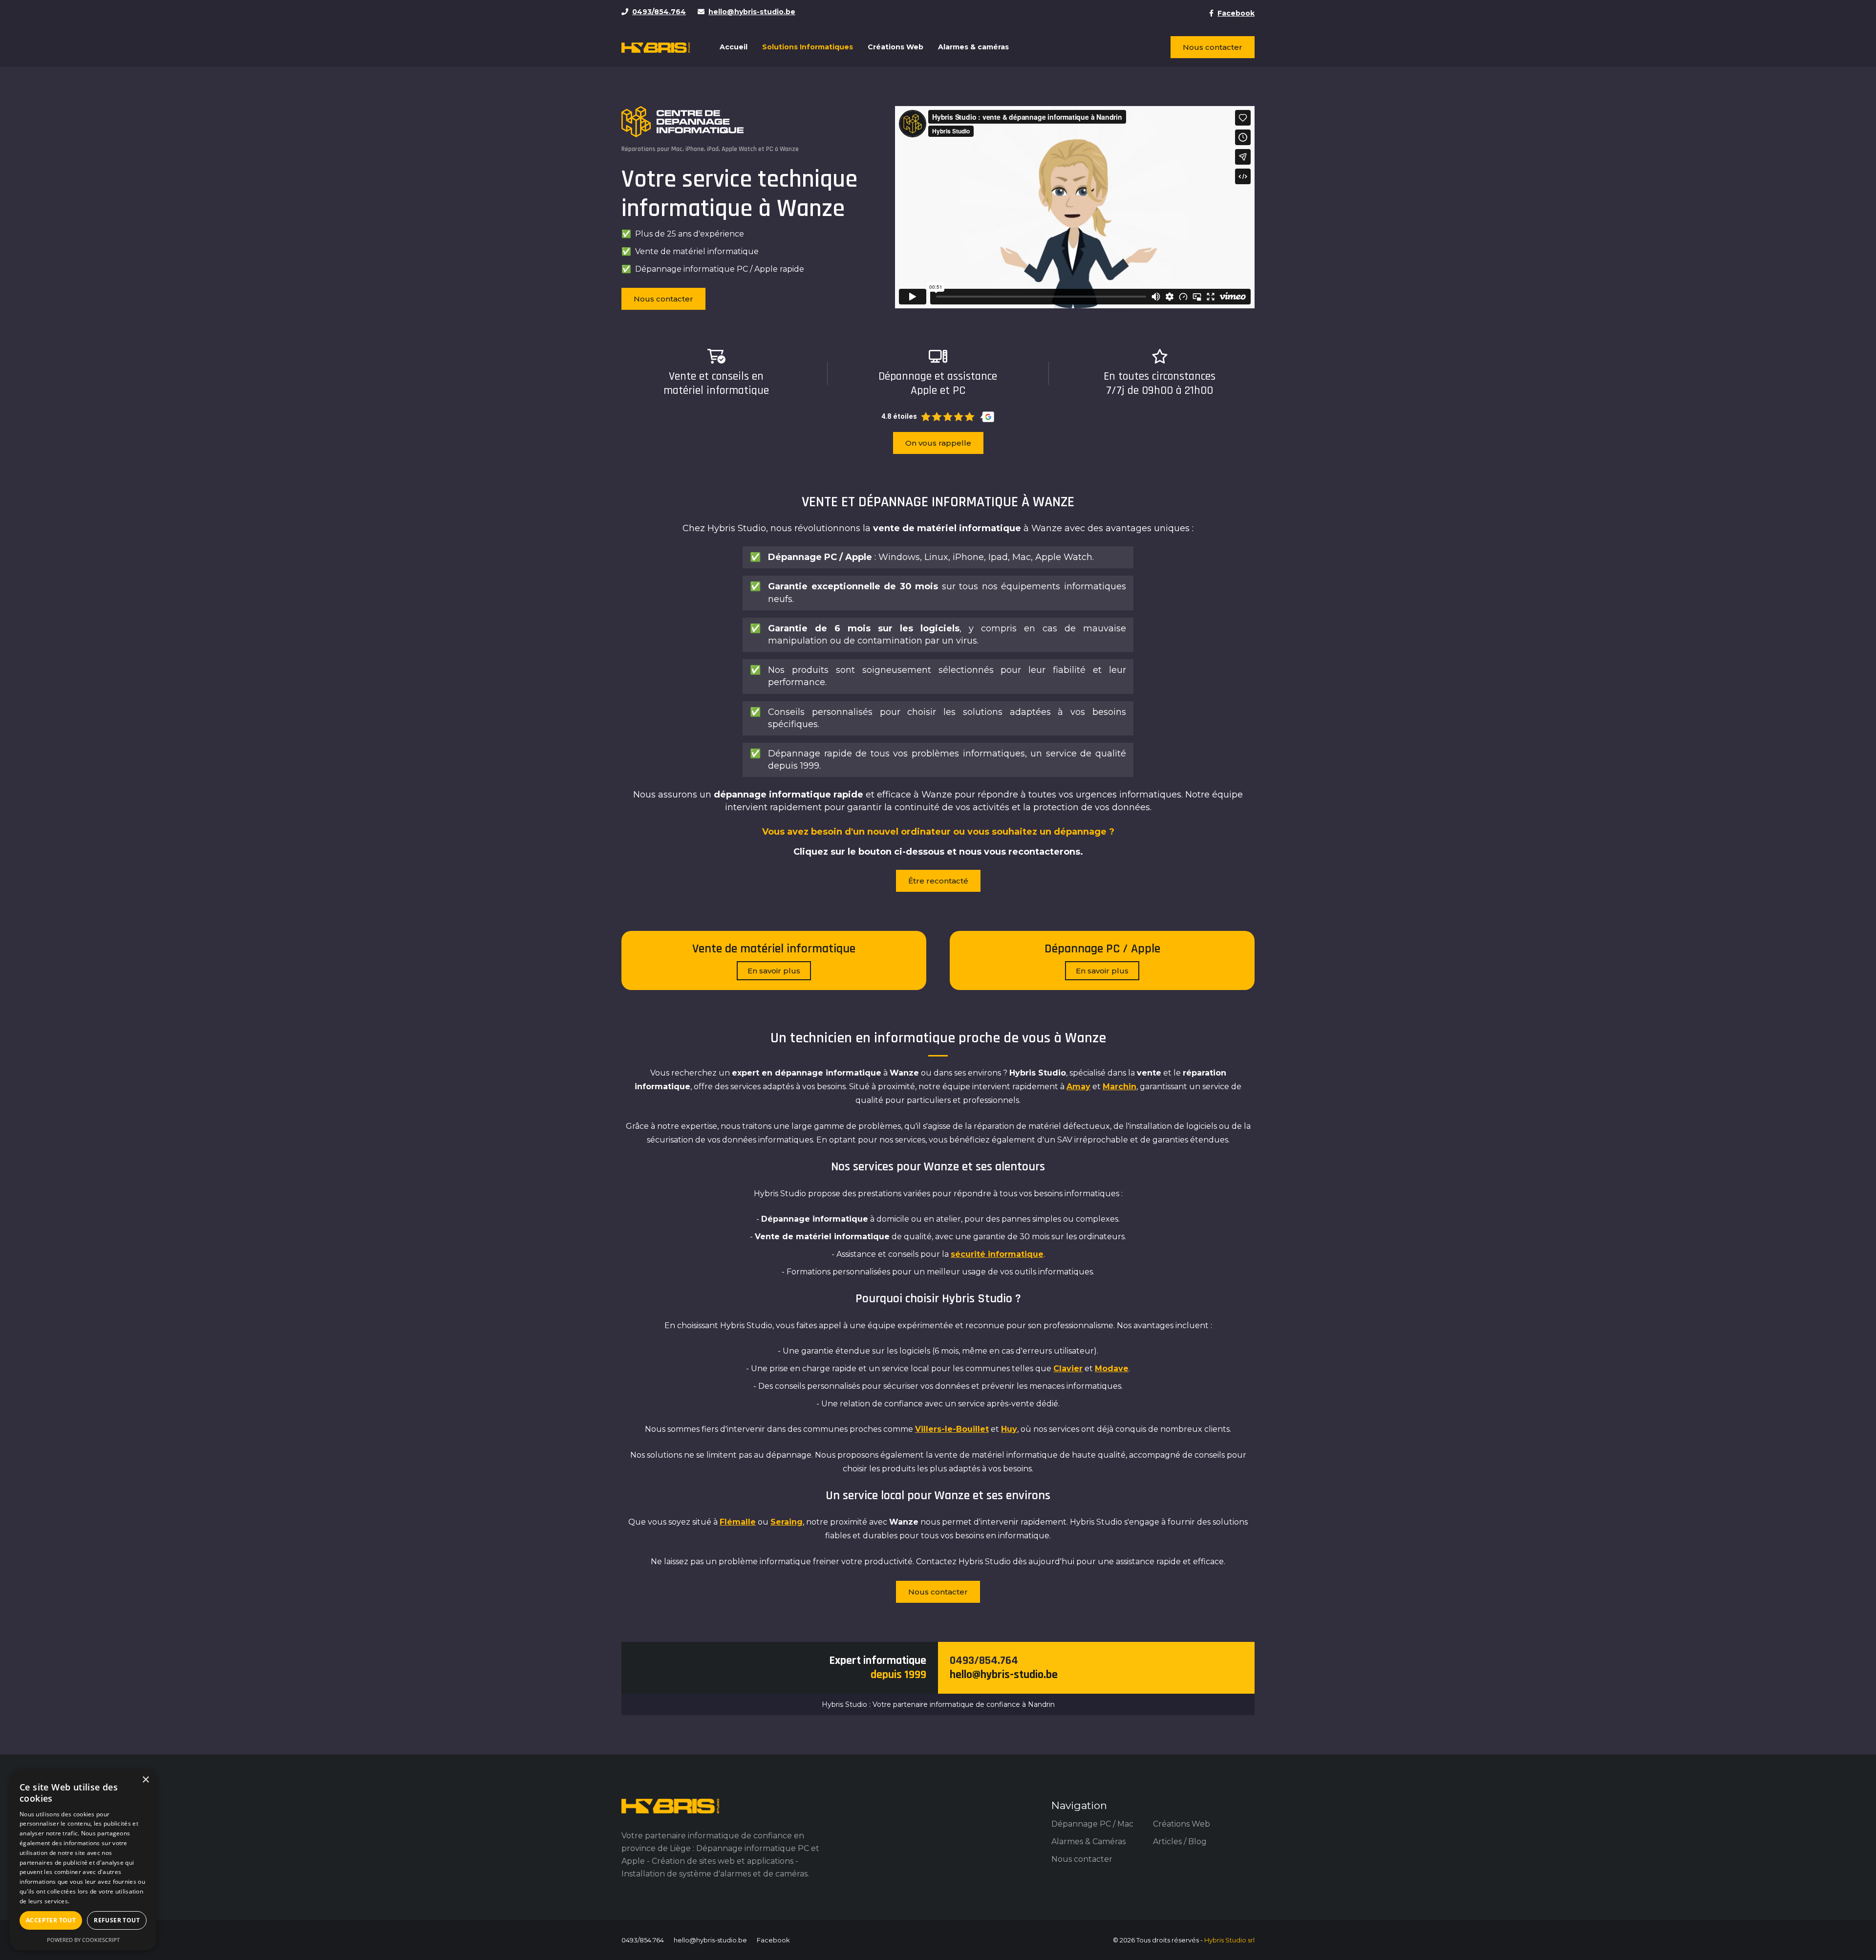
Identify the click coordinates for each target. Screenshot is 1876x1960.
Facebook (773, 1940)
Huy (1009, 1429)
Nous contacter (1213, 47)
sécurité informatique (997, 1254)
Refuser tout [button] (117, 1920)
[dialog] (83, 1860)
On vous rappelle (938, 443)
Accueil (734, 47)
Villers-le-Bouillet (952, 1429)
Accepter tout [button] (51, 1920)
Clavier (1068, 1368)
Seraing (787, 1522)
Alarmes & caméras (973, 47)
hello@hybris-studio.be (1004, 1675)
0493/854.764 (984, 1660)
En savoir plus (774, 971)
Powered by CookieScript (83, 1940)
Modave (1112, 1368)
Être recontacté (938, 881)
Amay (1078, 1087)
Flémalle (738, 1522)
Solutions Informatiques (808, 47)
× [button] (145, 1780)
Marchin (1119, 1087)
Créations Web (895, 47)
